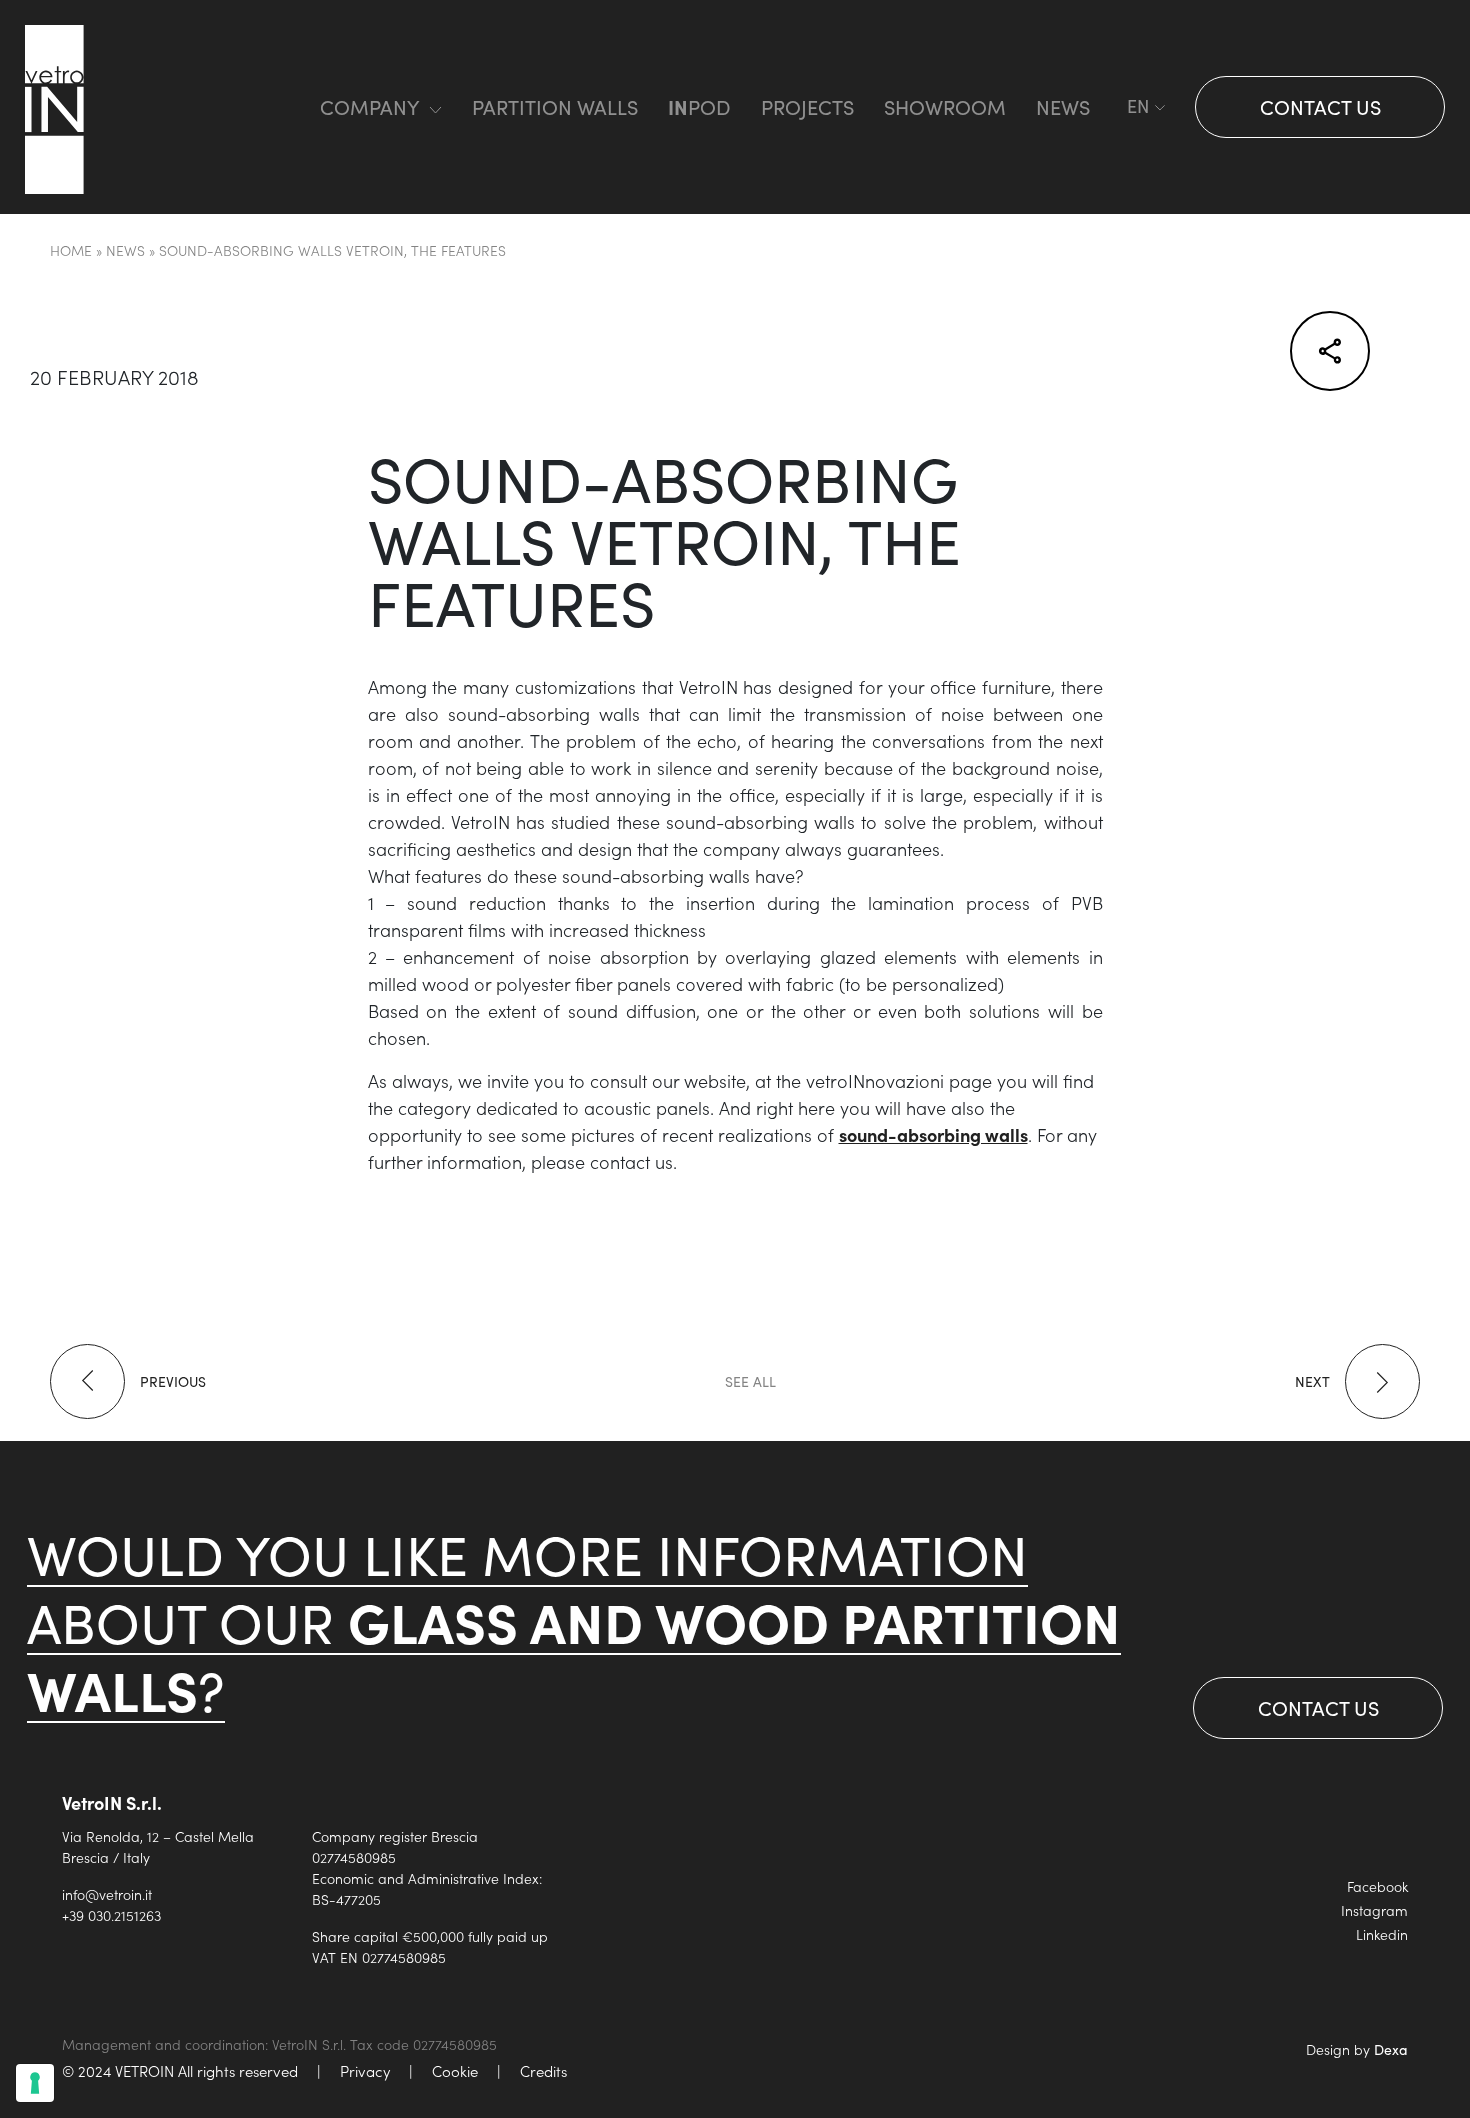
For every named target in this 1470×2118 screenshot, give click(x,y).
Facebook (1377, 1886)
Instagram (1374, 1910)
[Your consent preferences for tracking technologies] (35, 2083)
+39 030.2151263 (111, 1915)
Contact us (1320, 106)
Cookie (455, 2070)
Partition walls (555, 106)
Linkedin (1382, 1934)
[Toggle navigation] (264, 107)
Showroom (945, 106)
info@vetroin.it (107, 1894)
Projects (807, 106)
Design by (1357, 2049)
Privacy (365, 2070)
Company (369, 106)
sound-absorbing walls (933, 1134)
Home (71, 250)
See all (750, 1381)
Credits (543, 2070)
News (1063, 106)
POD (699, 106)
